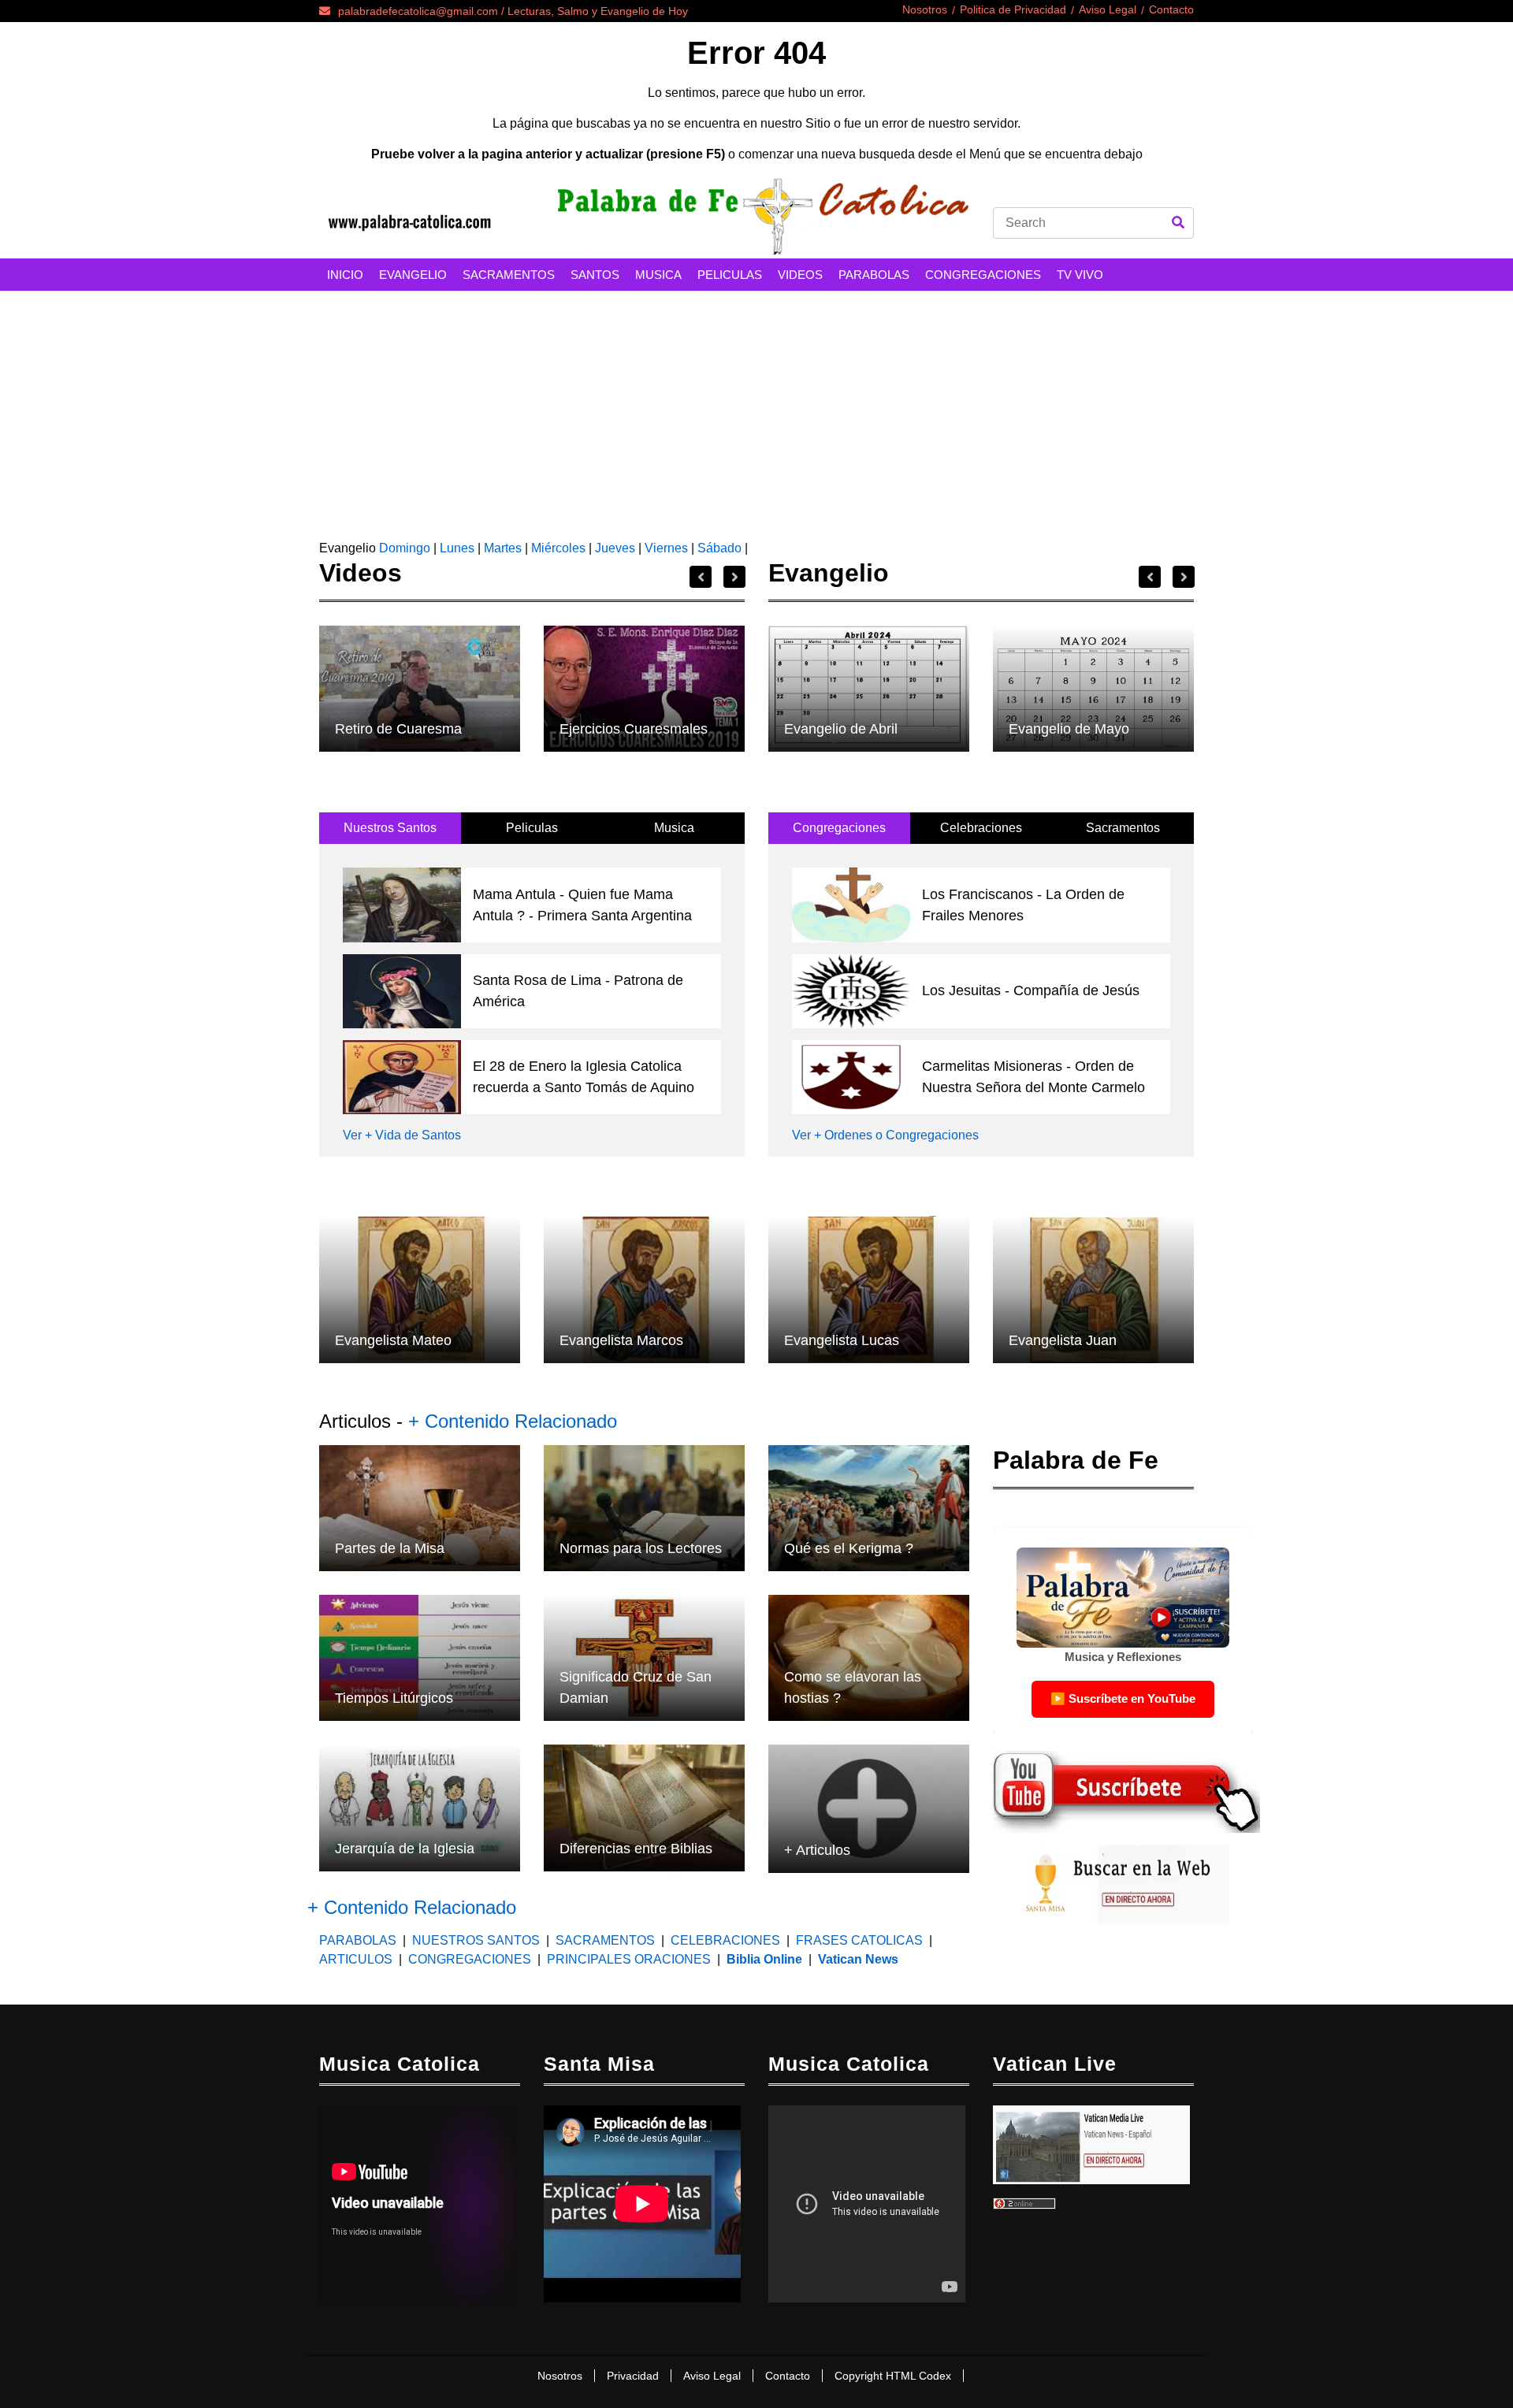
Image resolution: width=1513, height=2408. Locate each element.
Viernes (666, 548)
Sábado (719, 548)
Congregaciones (839, 828)
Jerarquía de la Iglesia (405, 1849)
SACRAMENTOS (509, 275)
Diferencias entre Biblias (636, 1849)
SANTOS (595, 275)
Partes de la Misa (390, 1548)
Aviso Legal (1108, 9)
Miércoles (558, 548)
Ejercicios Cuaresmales (634, 729)
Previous (701, 577)
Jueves (615, 548)
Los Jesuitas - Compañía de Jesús (1031, 990)
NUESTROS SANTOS (476, 1940)
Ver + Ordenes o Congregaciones (885, 1135)
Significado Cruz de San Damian (636, 1687)
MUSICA (658, 275)
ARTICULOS (357, 1959)
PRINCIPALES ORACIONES (629, 1959)
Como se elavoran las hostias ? (853, 1687)
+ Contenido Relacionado (513, 1421)
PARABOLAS (874, 275)
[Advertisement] (756, 409)
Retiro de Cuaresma (398, 729)
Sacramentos (1123, 828)
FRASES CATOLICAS (859, 1940)
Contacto (1171, 9)
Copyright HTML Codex (893, 2376)
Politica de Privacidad (1013, 9)
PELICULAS (730, 275)
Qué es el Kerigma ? (849, 1548)
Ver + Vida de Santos (402, 1135)
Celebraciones (981, 828)
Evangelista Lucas (842, 1340)
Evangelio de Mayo (1069, 729)
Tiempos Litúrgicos (394, 1698)
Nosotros (925, 9)
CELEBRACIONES (725, 1940)
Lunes (457, 548)
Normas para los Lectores (641, 1548)
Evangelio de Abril (841, 729)
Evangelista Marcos (621, 1340)
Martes (503, 548)
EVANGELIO (413, 275)
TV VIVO (1080, 275)
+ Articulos (817, 1850)
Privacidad (633, 2376)
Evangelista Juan (1063, 1340)
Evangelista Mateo (393, 1340)
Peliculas (532, 828)
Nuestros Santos (390, 828)
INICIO (345, 275)
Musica (674, 828)
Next (734, 577)
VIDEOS (800, 275)
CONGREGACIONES (983, 275)
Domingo (403, 548)
